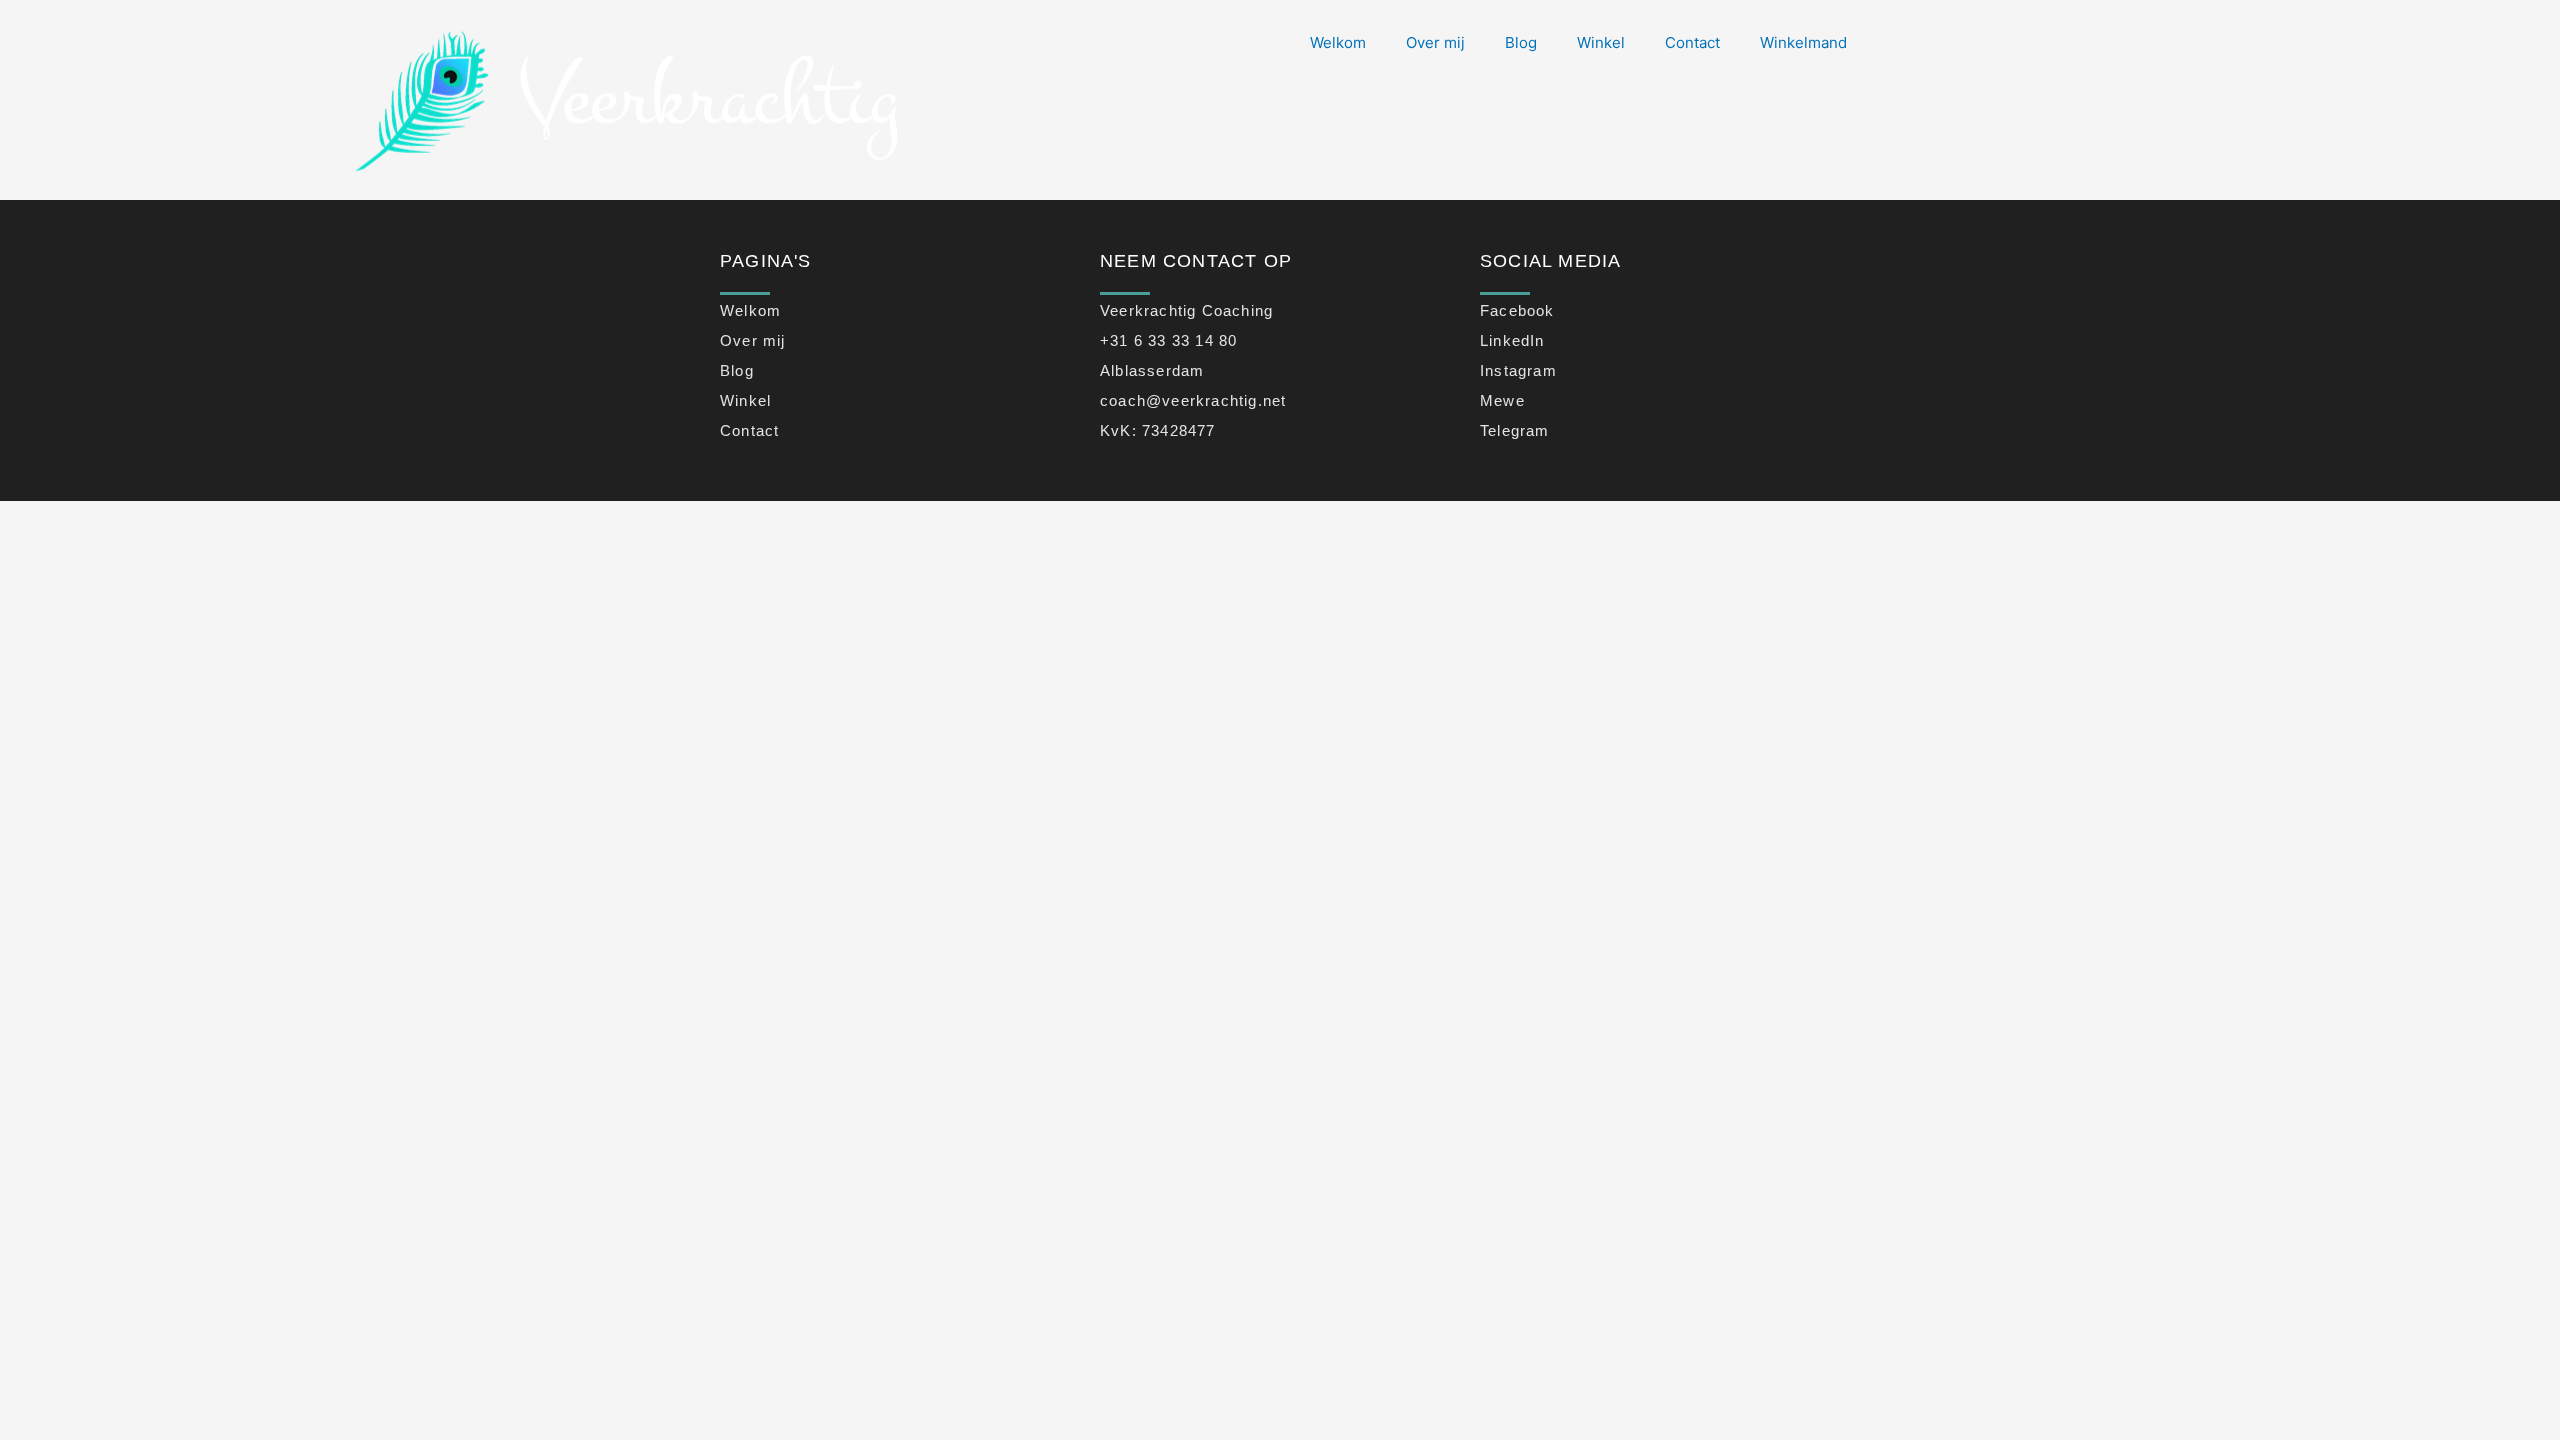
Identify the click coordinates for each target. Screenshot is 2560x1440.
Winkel (1601, 42)
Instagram (1518, 370)
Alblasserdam (1152, 370)
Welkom (1338, 42)
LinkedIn (1512, 340)
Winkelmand (1803, 42)
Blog (1521, 42)
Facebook (1517, 310)
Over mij (1435, 42)
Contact (1692, 42)
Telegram (1515, 430)
